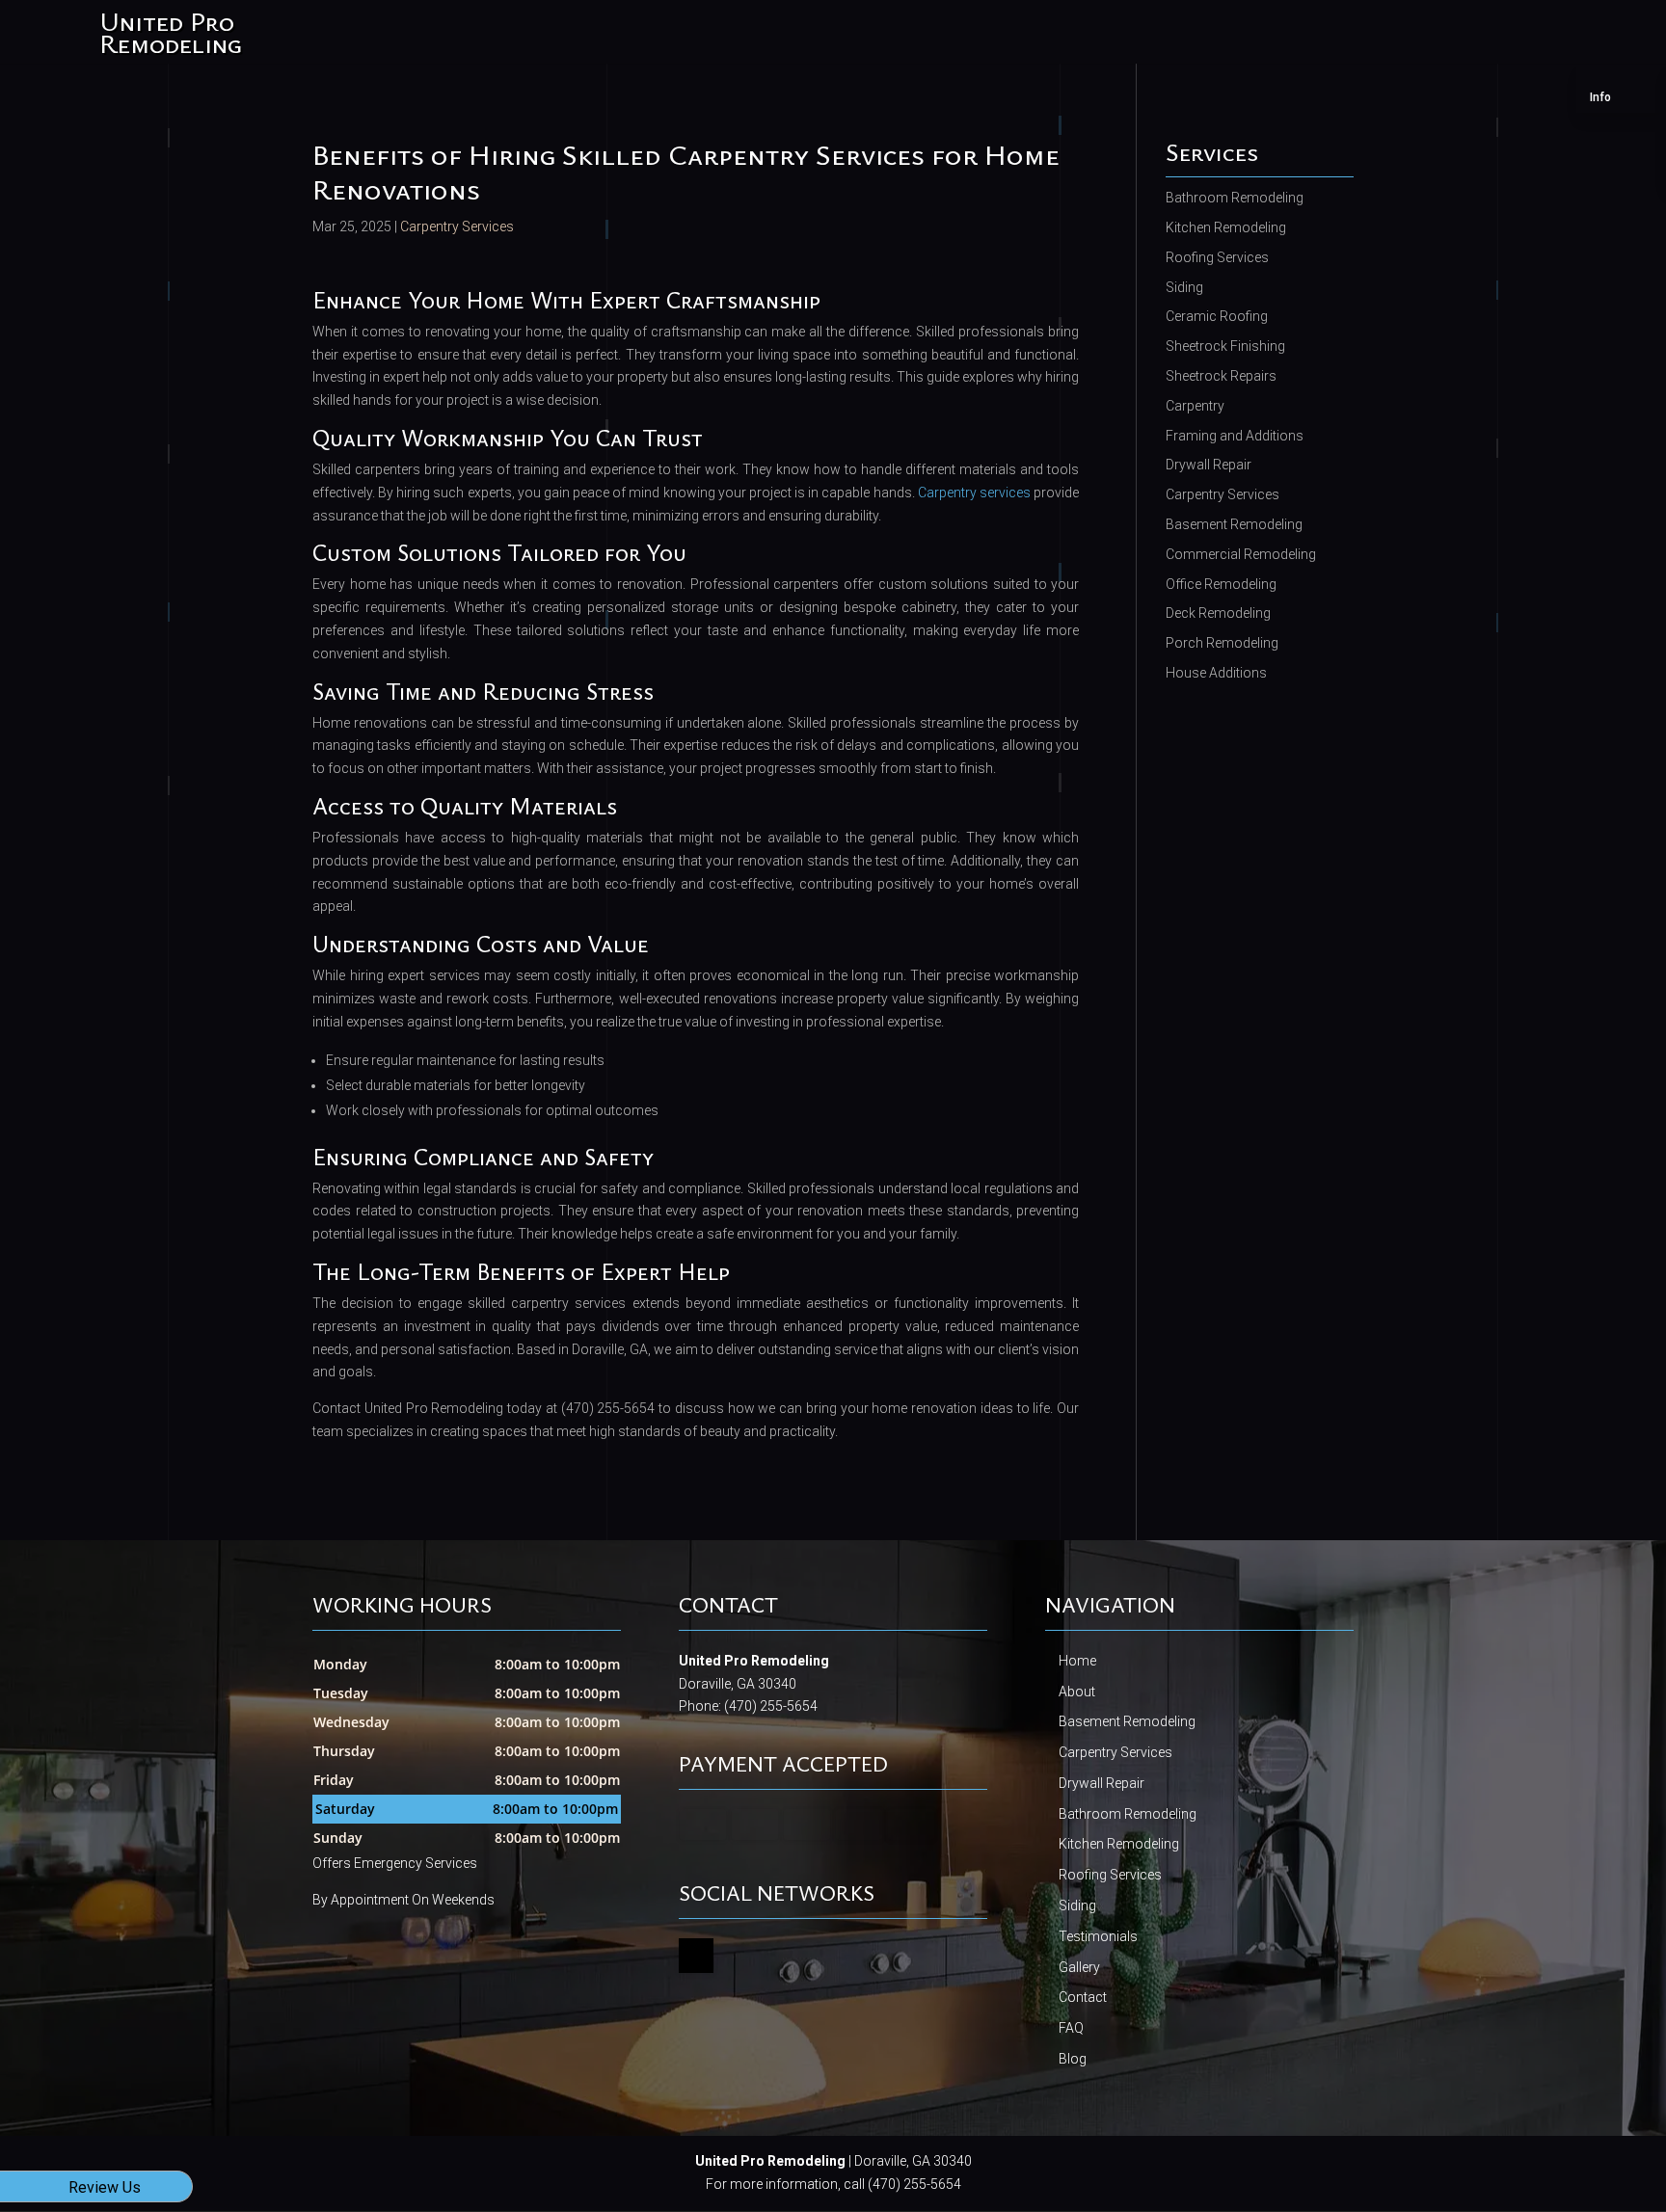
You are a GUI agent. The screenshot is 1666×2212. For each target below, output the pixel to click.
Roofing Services (1110, 1875)
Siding (1077, 1906)
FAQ (1071, 2028)
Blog (1073, 2059)
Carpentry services (974, 493)
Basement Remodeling (1127, 1721)
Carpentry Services (457, 227)
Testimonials (1098, 1936)
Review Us (105, 2187)
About (1077, 1692)
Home (1077, 1661)
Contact (1083, 1997)
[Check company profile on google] (697, 1956)
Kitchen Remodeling (1119, 1844)
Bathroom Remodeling (1128, 1814)
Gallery (1079, 1967)
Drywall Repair (1102, 1783)
